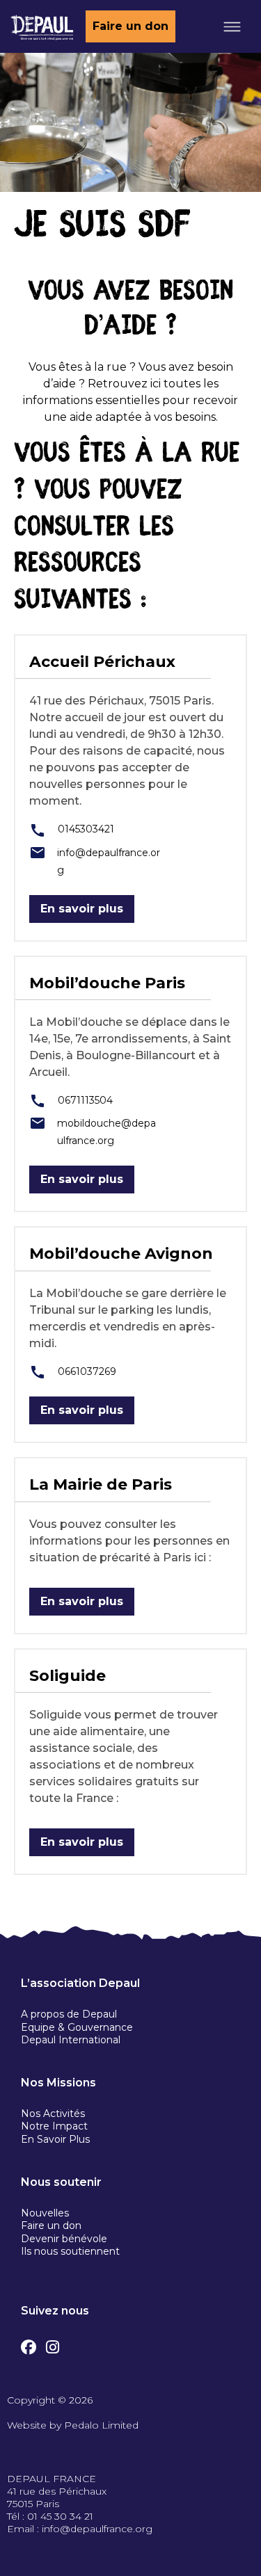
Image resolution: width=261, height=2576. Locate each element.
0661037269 (86, 1371)
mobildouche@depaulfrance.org (106, 1132)
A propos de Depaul (69, 2014)
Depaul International (71, 2040)
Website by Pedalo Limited (73, 2425)
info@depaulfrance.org (109, 861)
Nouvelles (45, 2213)
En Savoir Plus (55, 2139)
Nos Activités (53, 2114)
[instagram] (53, 2344)
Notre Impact (54, 2126)
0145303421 (85, 829)
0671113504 (84, 1100)
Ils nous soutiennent (70, 2251)
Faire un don (130, 26)
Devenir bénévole (64, 2239)
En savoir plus (82, 909)
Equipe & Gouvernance (77, 2027)
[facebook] (29, 2344)
